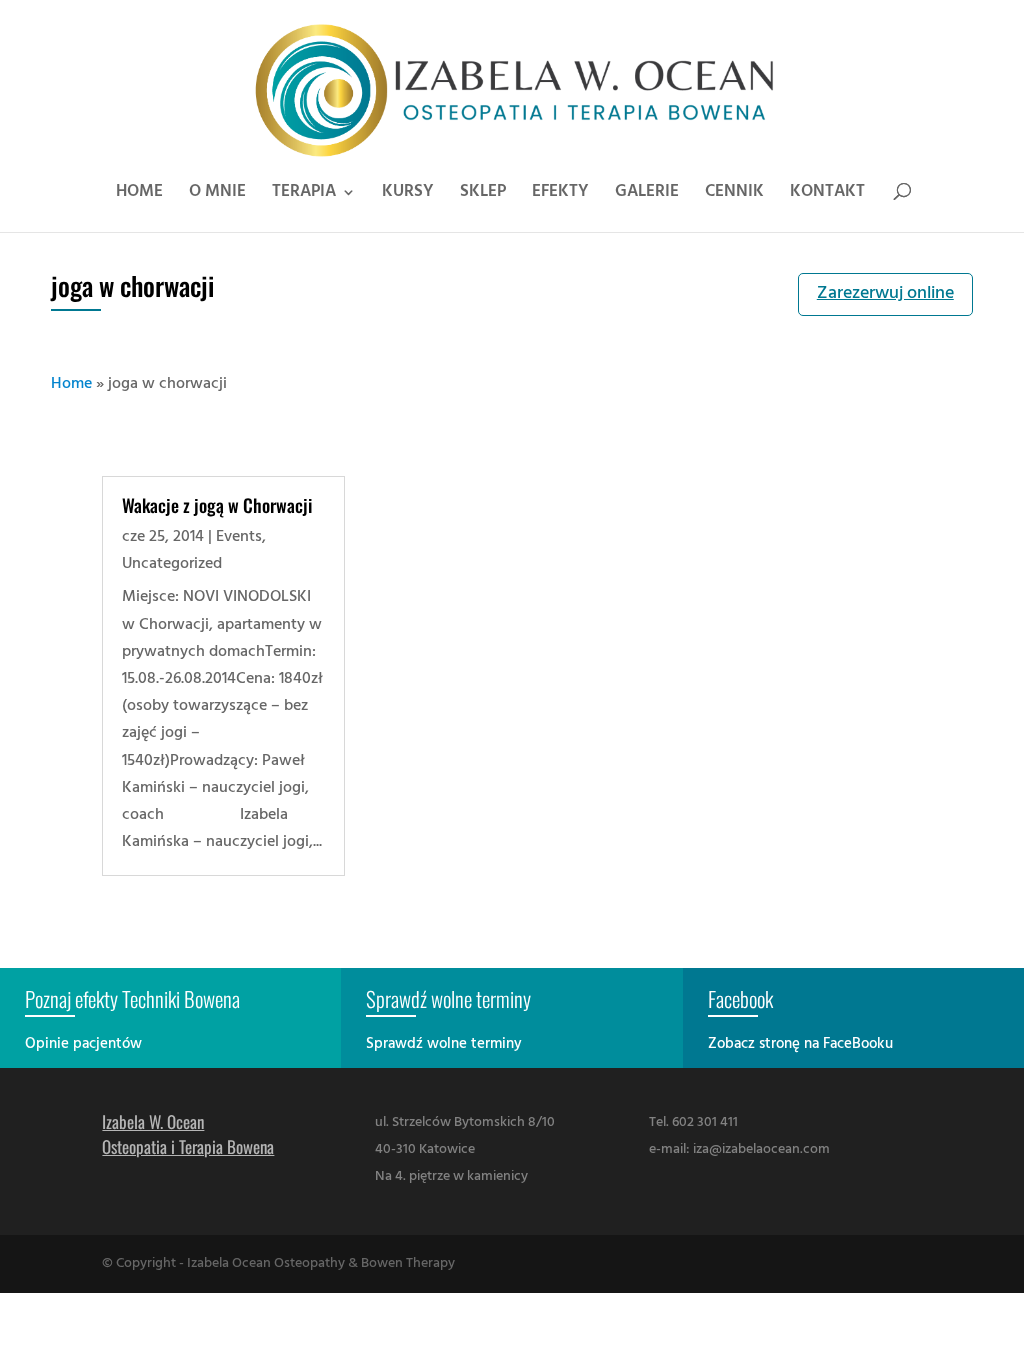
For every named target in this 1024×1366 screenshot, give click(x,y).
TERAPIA (304, 195)
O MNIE (217, 195)
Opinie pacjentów (83, 1044)
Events (239, 537)
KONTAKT (827, 195)
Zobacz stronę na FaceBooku (800, 1044)
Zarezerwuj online (885, 293)
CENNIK (734, 195)
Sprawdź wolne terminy (444, 1044)
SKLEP (483, 195)
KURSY (408, 195)
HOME (139, 195)
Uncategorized (172, 564)
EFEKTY (560, 195)
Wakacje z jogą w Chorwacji (217, 505)
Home (71, 384)
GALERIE (647, 195)
